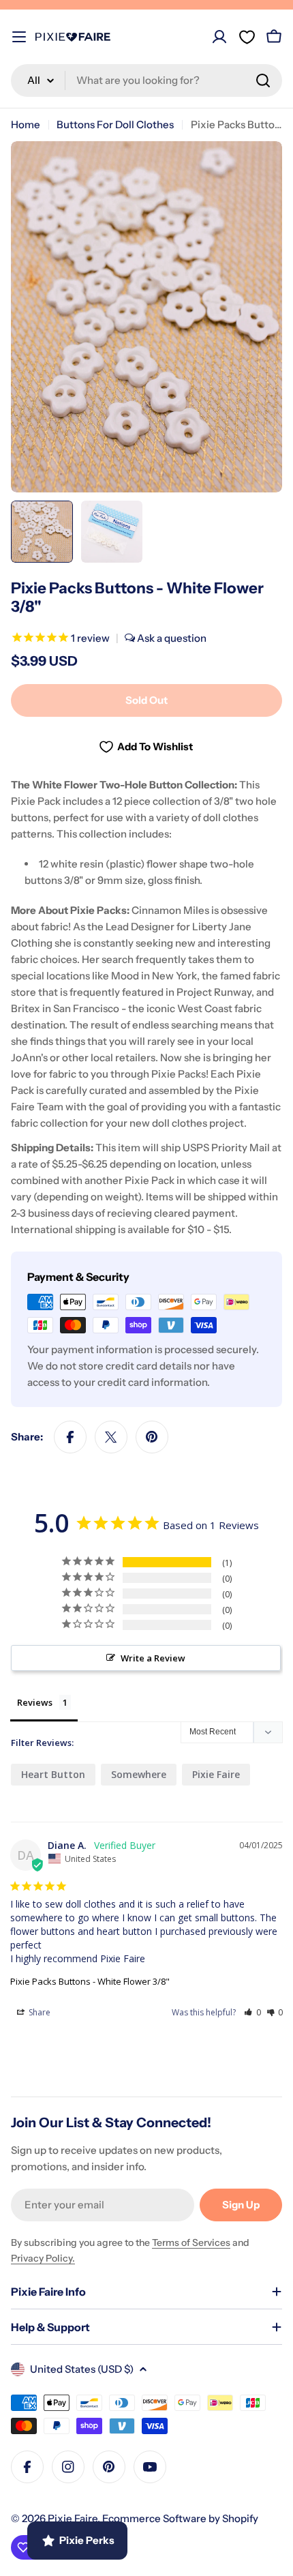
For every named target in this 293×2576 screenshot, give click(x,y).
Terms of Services (191, 2242)
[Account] (219, 37)
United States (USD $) (82, 2369)
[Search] (263, 80)
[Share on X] (111, 1437)
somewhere (139, 1774)
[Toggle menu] (19, 37)
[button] (252, 2012)
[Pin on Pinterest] (152, 1437)
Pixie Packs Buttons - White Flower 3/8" (90, 1981)
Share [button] (38, 2012)
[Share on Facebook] (70, 1437)
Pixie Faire (216, 1774)
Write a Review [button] (153, 1658)
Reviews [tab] (35, 1702)
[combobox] (146, 80)
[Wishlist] (247, 37)
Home (26, 124)
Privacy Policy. (43, 2258)
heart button (53, 1774)
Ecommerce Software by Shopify (180, 2518)
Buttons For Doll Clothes (115, 124)
